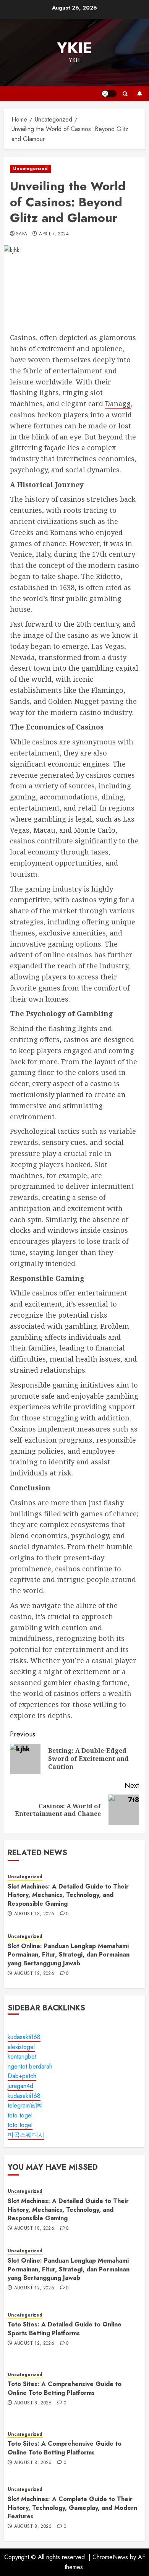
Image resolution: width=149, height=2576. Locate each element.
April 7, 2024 (54, 234)
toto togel (20, 2115)
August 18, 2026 (34, 1914)
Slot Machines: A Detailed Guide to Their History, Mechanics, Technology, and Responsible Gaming (68, 1895)
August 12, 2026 (34, 1974)
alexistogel (21, 2047)
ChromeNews (110, 2557)
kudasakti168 (24, 2037)
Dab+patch (22, 2076)
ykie (74, 48)
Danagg (118, 404)
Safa (22, 234)
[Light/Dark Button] (109, 94)
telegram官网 (25, 2105)
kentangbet (22, 2056)
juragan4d (20, 2086)
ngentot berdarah (30, 2066)
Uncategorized (30, 169)
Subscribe (139, 94)
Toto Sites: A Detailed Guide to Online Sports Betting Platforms (65, 2329)
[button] (125, 94)
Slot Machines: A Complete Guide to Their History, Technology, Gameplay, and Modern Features (72, 2508)
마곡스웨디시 (26, 2135)
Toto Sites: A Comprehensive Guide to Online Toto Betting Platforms (65, 2388)
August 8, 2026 (33, 2403)
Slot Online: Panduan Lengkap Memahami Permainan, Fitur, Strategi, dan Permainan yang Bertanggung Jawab (69, 1955)
